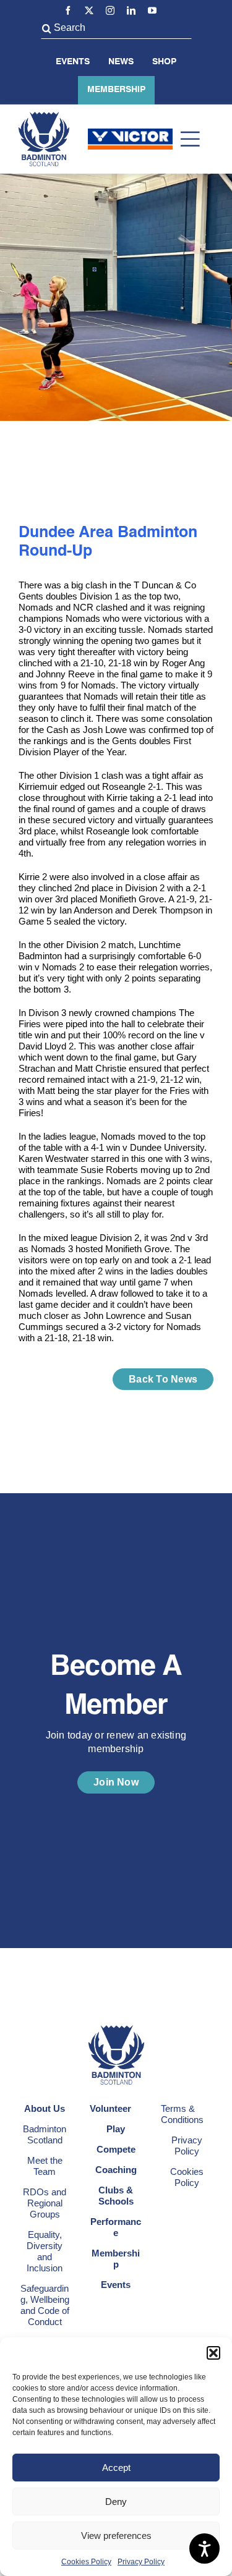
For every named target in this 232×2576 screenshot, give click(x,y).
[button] (213, 2353)
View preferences (116, 2536)
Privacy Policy (141, 2562)
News (121, 62)
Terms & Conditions (182, 2114)
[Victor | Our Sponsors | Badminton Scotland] (130, 133)
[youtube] (152, 11)
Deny (116, 2502)
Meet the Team (45, 2166)
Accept (116, 2468)
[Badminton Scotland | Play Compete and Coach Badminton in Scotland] (44, 117)
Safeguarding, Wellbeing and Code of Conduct (45, 2305)
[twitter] (89, 11)
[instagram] (110, 11)
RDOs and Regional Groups (45, 2203)
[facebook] (68, 11)
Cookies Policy (86, 2562)
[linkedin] (131, 11)
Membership (116, 90)
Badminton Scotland (45, 2134)
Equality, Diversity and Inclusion (45, 2251)
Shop (164, 62)
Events (73, 62)
